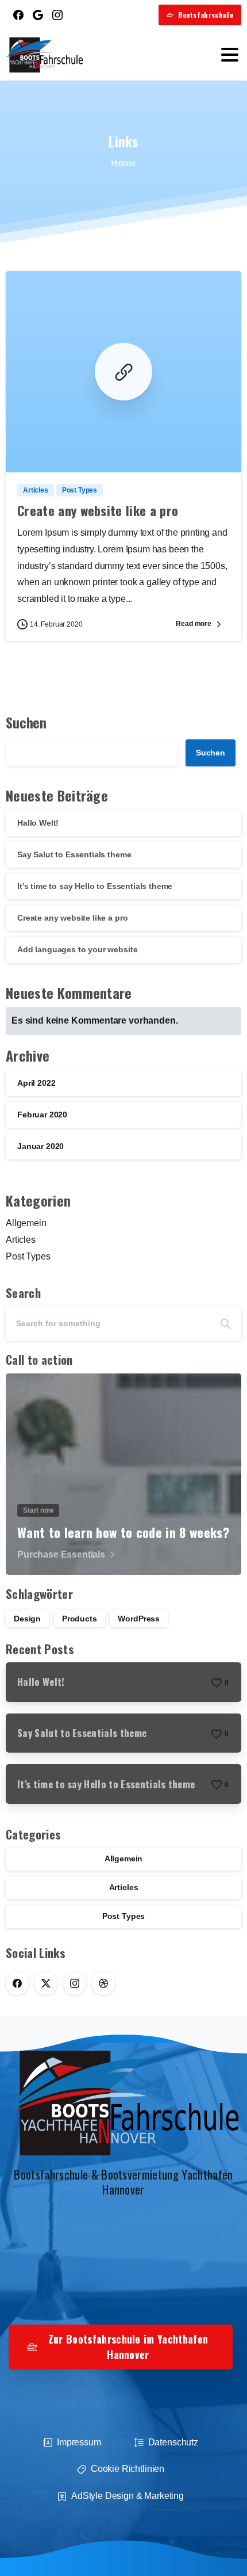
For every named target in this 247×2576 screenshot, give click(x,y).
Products (80, 1619)
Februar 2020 (42, 1115)
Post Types (28, 1256)
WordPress (139, 1619)
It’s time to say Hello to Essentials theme (95, 886)
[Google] (38, 15)
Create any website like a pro (98, 510)
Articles (21, 1240)
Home (123, 163)
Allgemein (26, 1223)
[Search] (226, 1323)
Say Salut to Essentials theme (74, 854)
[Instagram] (57, 15)
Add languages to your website (77, 949)
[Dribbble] (103, 1983)
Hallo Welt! (38, 823)
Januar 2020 (40, 1146)
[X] (46, 1983)
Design (27, 1619)
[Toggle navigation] (230, 55)
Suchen (26, 722)
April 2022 (36, 1083)
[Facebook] (18, 15)
